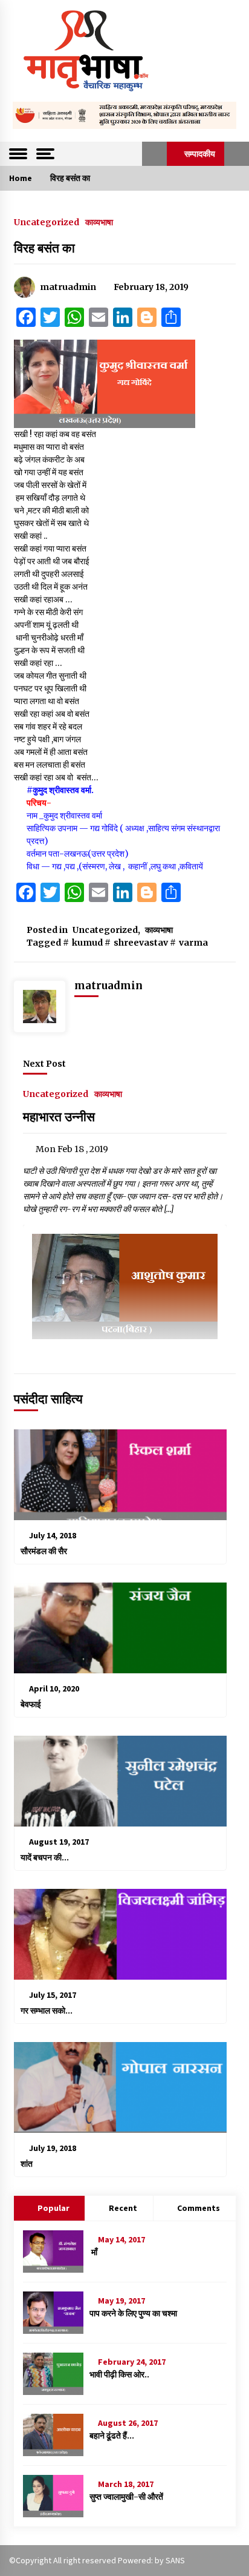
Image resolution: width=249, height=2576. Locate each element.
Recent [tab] (123, 2208)
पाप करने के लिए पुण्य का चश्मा (133, 2313)
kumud (87, 943)
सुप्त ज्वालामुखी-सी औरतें (126, 2497)
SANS (175, 2560)
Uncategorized (47, 222)
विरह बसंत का (44, 248)
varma (193, 943)
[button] (154, 154)
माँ (93, 2252)
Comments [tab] (199, 2208)
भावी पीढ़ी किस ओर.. (119, 2374)
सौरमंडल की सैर (44, 1551)
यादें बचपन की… (45, 1857)
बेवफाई (31, 1704)
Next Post (44, 1064)
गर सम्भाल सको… (47, 2011)
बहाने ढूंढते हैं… (112, 2436)
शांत (27, 2164)
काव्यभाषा (99, 222)
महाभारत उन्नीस (59, 1117)
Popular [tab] (53, 2208)
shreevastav (141, 943)
